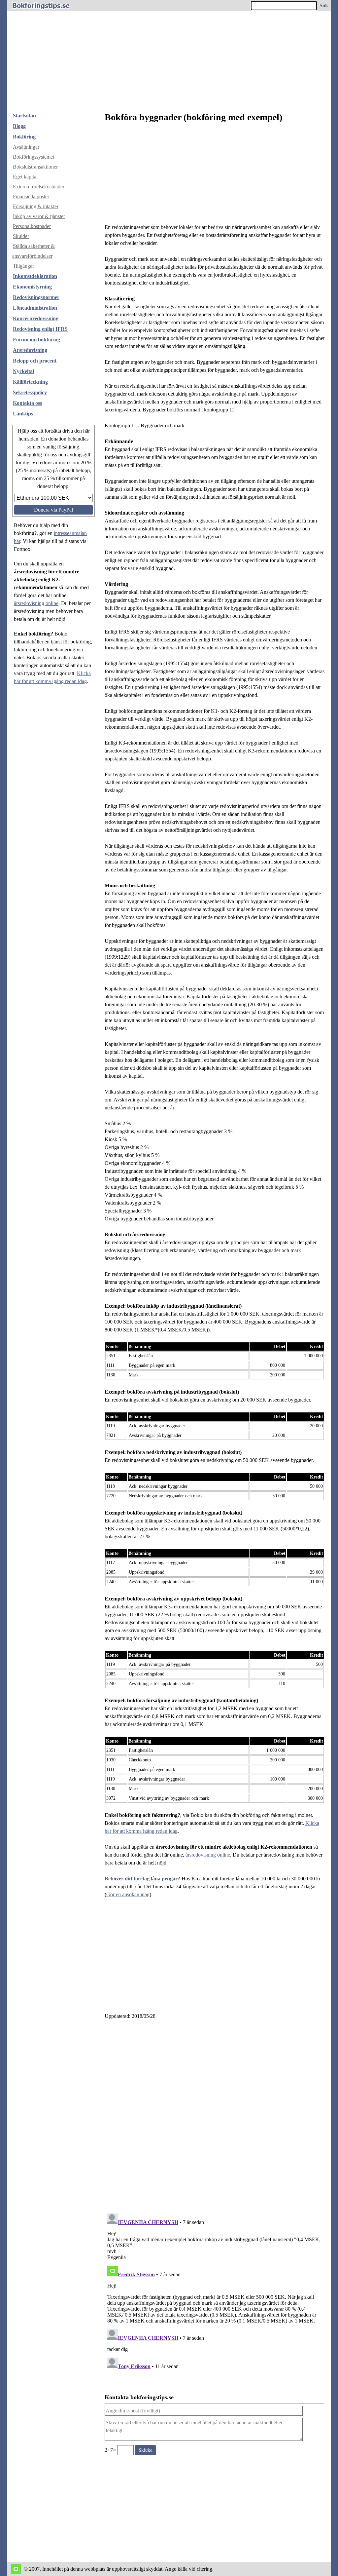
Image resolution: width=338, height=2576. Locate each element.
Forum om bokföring (36, 340)
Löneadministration (35, 308)
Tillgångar (23, 266)
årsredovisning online (36, 603)
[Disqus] (215, 2114)
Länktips (23, 414)
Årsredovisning (30, 350)
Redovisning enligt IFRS (40, 329)
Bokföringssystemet (34, 157)
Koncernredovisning (36, 318)
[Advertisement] (169, 58)
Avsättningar (26, 147)
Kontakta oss (27, 403)
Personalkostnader (32, 226)
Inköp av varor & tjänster (39, 216)
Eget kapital (25, 177)
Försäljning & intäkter (36, 206)
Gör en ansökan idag (128, 1894)
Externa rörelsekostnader (39, 187)
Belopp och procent (35, 361)
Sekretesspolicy (30, 392)
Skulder (21, 236)
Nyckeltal (23, 371)
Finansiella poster (31, 196)
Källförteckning (30, 382)
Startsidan (24, 115)
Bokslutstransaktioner (35, 167)
